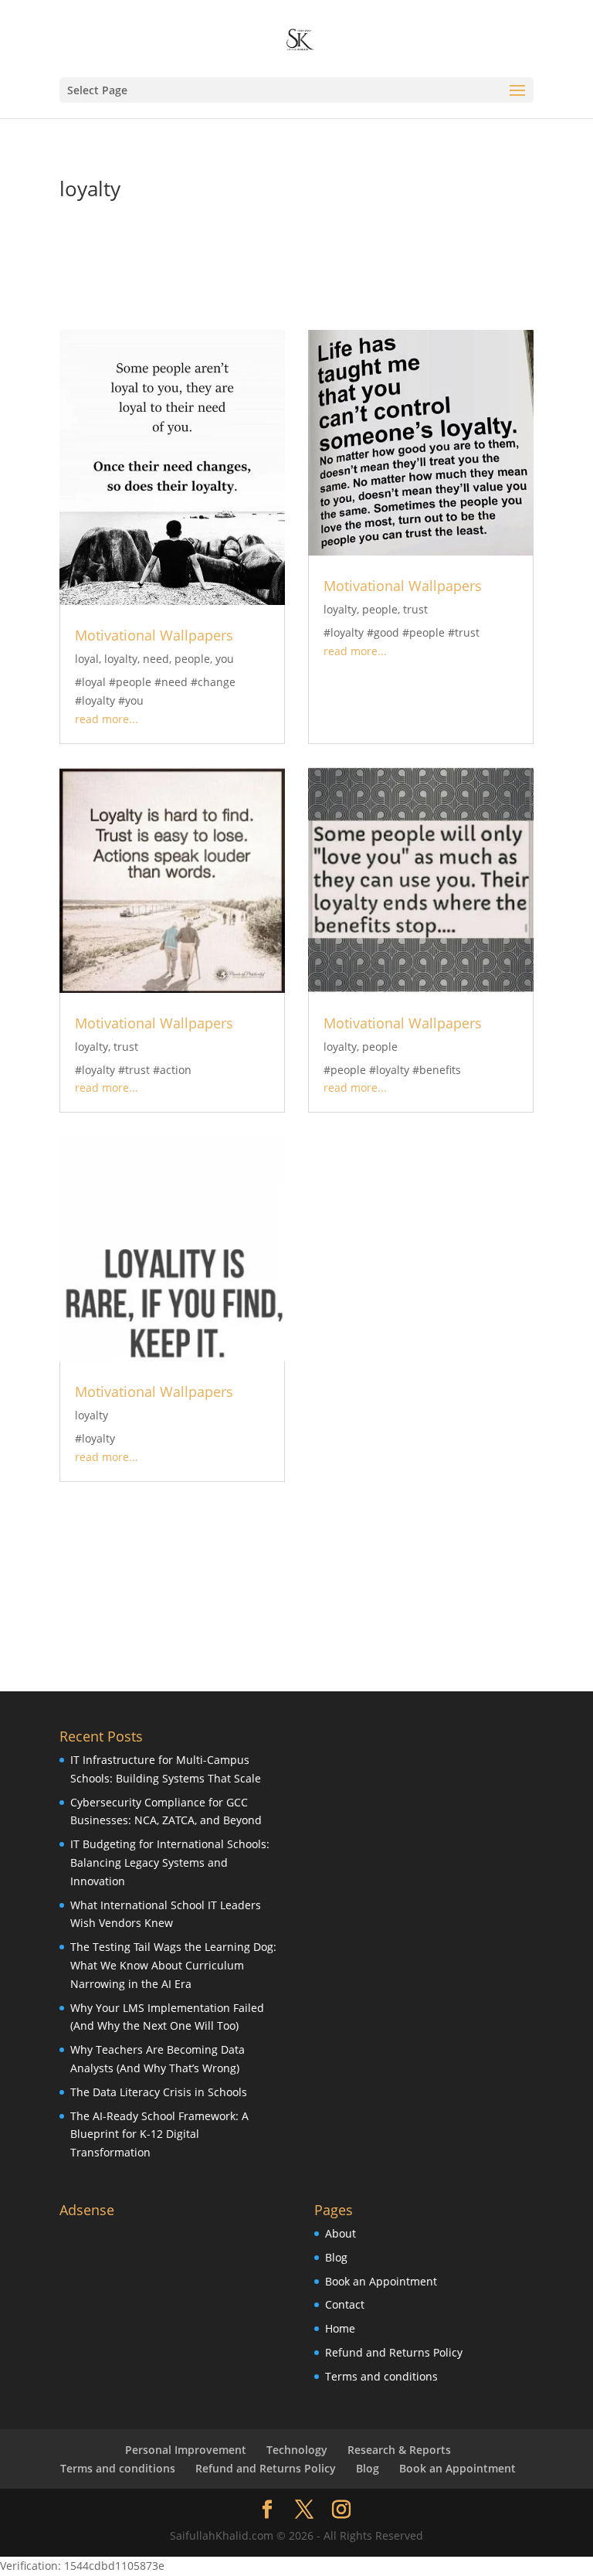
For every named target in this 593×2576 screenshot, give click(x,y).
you (225, 659)
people (192, 659)
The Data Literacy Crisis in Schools (159, 2092)
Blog (336, 2257)
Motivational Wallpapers (154, 635)
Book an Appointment (381, 2281)
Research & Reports (399, 2450)
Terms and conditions (381, 2376)
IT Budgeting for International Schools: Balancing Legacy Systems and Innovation (170, 1862)
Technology (297, 2450)
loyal (87, 659)
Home (340, 2328)
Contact (345, 2304)
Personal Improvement (186, 2450)
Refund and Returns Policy (394, 2352)
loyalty (121, 659)
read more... (107, 719)
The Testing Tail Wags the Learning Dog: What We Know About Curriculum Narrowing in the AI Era (173, 1965)
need (156, 659)
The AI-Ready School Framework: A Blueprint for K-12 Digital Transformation (159, 2134)
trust (415, 609)
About (341, 2233)
